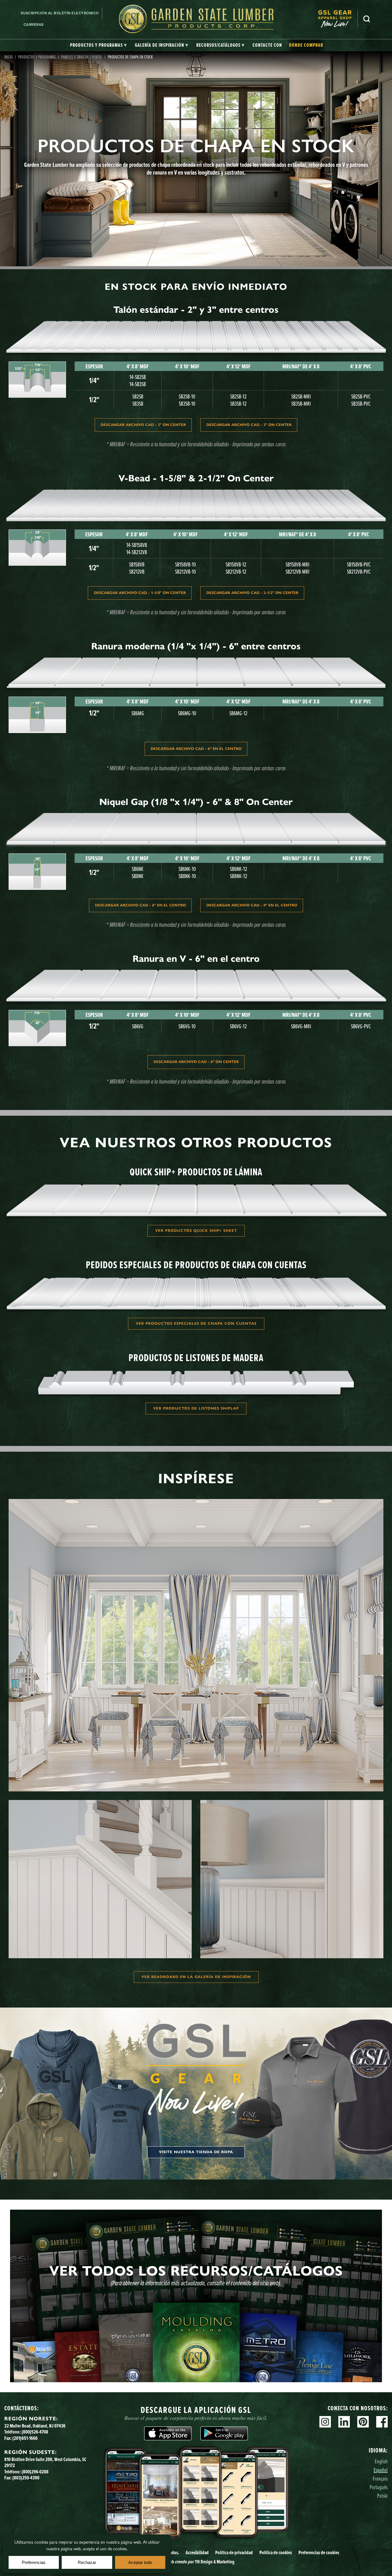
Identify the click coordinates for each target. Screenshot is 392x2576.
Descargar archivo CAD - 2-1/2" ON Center (252, 593)
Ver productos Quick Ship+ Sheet (196, 1231)
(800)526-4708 (35, 2432)
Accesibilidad (197, 2552)
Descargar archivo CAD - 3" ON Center (249, 425)
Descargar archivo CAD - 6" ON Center (196, 1062)
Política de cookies (276, 2552)
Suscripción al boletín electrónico (60, 13)
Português (379, 2487)
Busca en (367, 19)
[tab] (98, 45)
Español (381, 2470)
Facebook (382, 2422)
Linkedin (344, 2422)
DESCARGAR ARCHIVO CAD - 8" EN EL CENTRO (252, 905)
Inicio (8, 57)
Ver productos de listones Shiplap (196, 1408)
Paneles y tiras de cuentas (82, 57)
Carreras (34, 25)
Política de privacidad (234, 2552)
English (381, 2461)
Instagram (325, 2422)
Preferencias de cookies (319, 2552)
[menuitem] (338, 19)
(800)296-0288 (35, 2472)
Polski (382, 2496)
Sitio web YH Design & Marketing (196, 2562)
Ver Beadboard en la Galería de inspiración (196, 1977)
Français (380, 2478)
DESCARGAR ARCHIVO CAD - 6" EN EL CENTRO (196, 749)
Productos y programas (37, 57)
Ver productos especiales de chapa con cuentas (196, 1324)
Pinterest (363, 2422)
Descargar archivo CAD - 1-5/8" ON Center (140, 593)
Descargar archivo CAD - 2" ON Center (143, 425)
